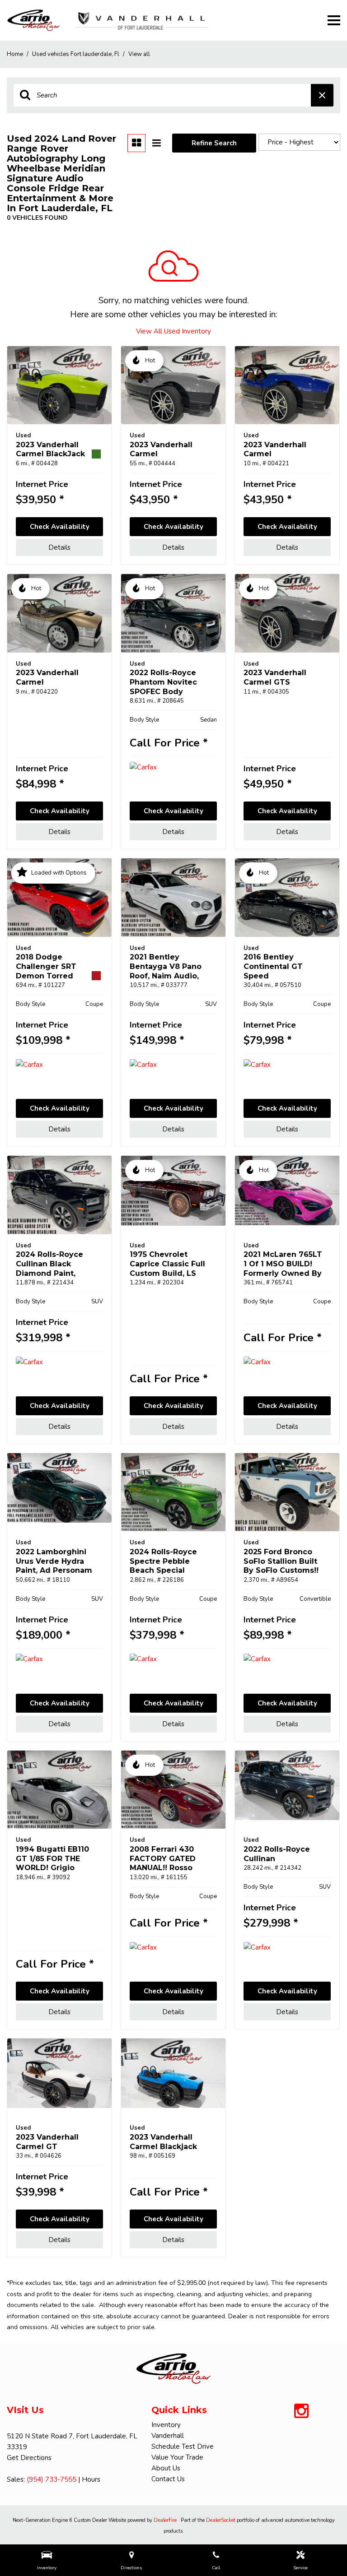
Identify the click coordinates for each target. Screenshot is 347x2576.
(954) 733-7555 (52, 2479)
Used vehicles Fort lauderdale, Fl (76, 54)
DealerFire (165, 2520)
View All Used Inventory (173, 331)
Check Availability (60, 527)
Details (59, 547)
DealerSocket (221, 2520)
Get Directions (29, 2458)
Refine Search (214, 143)
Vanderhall (168, 2436)
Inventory (166, 2425)
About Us (166, 2468)
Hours (91, 2479)
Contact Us (168, 2479)
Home (16, 54)
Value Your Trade (177, 2457)
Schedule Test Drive (183, 2446)
